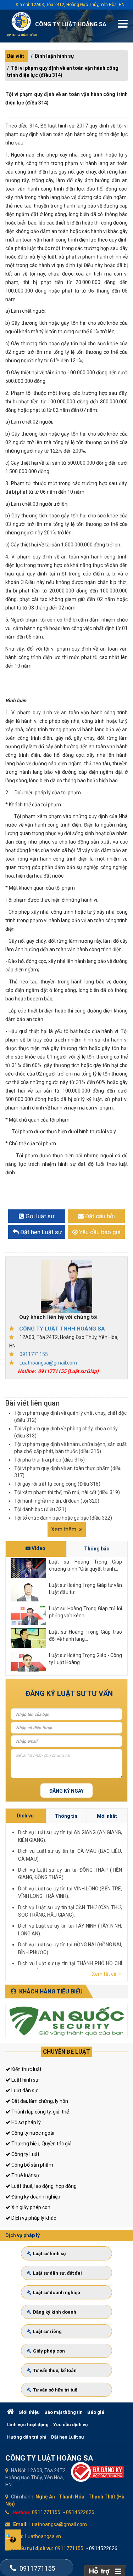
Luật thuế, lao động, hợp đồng (43, 2186)
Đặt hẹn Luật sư (68, 2437)
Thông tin (66, 1816)
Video (38, 1548)
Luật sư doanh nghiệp (57, 2293)
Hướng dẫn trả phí (27, 2437)
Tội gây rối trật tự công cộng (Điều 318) (57, 1484)
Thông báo (97, 1549)
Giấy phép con (49, 2351)
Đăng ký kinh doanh (55, 2312)
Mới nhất (107, 1816)
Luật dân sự (24, 2090)
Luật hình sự (24, 2080)
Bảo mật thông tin (63, 2412)
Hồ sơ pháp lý (26, 2122)
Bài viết (16, 56)
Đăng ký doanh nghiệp (35, 2197)
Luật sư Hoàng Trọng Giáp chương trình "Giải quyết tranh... (85, 1565)
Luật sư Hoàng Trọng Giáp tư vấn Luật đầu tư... (85, 1589)
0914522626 (80, 2512)
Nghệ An (45, 2497)
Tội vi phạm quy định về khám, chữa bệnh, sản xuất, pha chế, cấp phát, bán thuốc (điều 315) (71, 1448)
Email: (20, 2524)
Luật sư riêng (47, 2331)
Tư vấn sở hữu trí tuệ (55, 2390)
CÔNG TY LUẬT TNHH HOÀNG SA (62, 1329)
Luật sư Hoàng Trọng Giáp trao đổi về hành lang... (85, 1635)
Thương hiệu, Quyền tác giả (41, 2144)
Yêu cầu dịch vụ (70, 2425)
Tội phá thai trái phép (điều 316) (49, 1460)
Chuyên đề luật (66, 2052)
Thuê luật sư (25, 2175)
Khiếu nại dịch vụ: (33, 2548)
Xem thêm (64, 1529)
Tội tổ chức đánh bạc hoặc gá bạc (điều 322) (63, 1518)
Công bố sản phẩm (32, 2165)
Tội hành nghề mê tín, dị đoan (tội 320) (57, 1501)
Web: (18, 2536)
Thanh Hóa (72, 2497)
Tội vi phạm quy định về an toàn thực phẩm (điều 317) (68, 1472)
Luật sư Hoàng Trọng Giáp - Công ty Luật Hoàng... (85, 1659)
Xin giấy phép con (30, 2207)
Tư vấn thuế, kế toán (55, 2370)
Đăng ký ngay (66, 1791)
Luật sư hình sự (49, 2254)
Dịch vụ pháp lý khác (33, 2218)
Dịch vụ (25, 1816)
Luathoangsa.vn (43, 2536)
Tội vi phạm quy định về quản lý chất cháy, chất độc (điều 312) (70, 1417)
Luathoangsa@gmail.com (48, 1363)
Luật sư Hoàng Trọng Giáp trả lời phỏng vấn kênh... (85, 1612)
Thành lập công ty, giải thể (40, 2112)
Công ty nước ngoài (32, 2133)
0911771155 (34, 1354)
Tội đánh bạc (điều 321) (40, 1509)
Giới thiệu (29, 2412)
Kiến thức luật (26, 2069)
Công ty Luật (25, 2154)
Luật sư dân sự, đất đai (57, 2273)
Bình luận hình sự (54, 56)
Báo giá (96, 2412)
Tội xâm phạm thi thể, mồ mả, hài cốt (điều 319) (67, 1492)
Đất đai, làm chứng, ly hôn (39, 2101)
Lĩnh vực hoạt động (28, 2425)
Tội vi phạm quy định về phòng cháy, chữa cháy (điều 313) (66, 1432)
